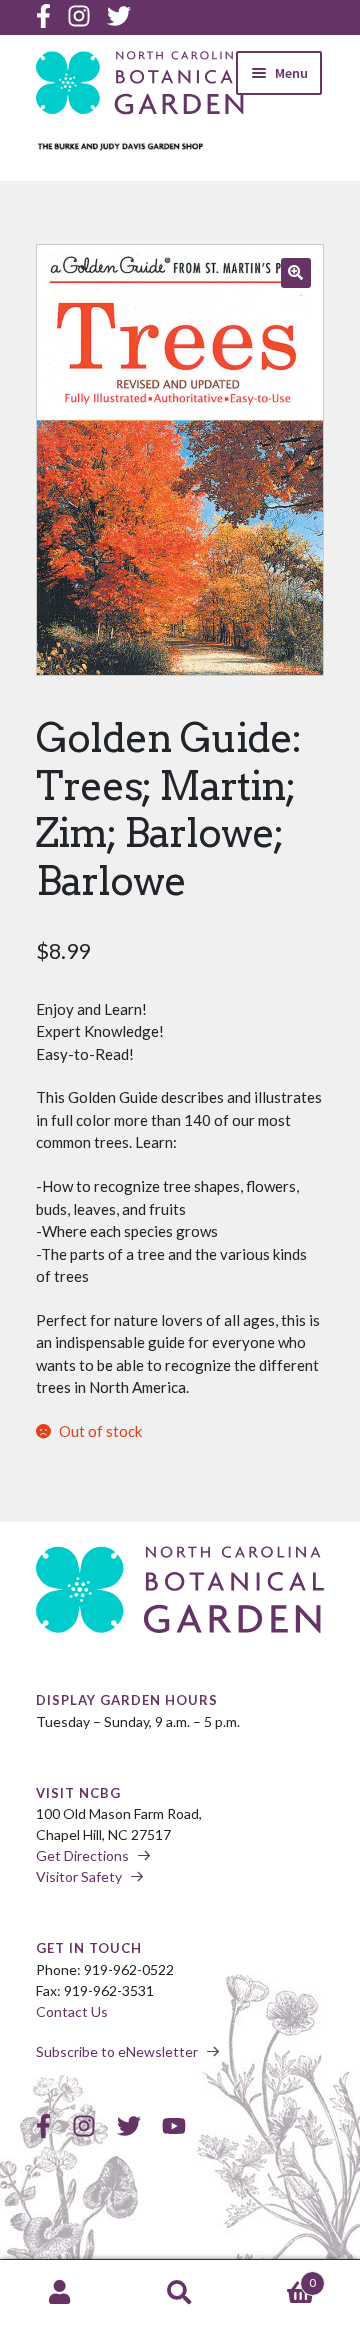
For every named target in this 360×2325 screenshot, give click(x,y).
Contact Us (72, 2011)
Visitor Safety (79, 1876)
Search (180, 2293)
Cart (278, 2276)
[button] (296, 273)
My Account (60, 2293)
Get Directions (82, 1855)
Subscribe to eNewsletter (117, 2051)
